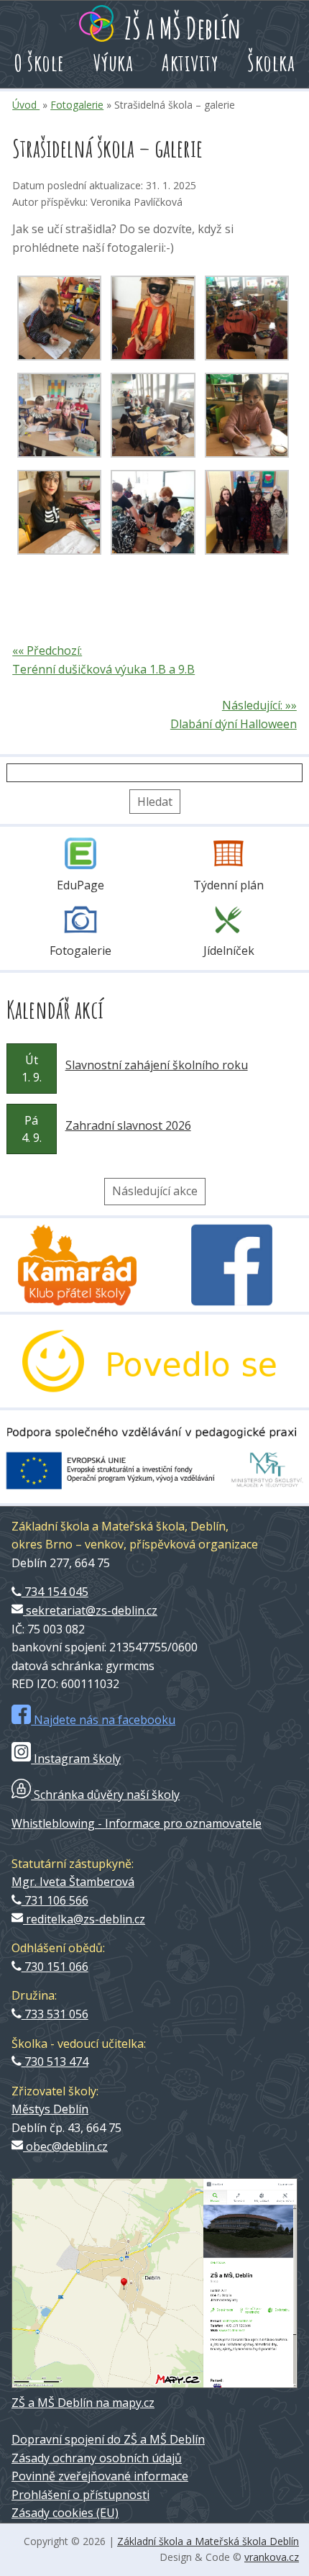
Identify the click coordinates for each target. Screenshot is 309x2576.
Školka (271, 62)
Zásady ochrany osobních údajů (97, 2458)
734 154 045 (55, 1592)
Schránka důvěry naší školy (105, 1795)
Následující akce (155, 1191)
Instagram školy (76, 1759)
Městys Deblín (50, 2109)
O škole (40, 62)
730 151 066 (55, 1967)
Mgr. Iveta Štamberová (73, 1882)
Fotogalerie (77, 105)
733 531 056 (55, 2014)
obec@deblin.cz (65, 2146)
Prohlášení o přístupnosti (80, 2495)
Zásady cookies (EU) (65, 2513)
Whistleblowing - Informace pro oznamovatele (137, 1823)
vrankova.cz (272, 2557)
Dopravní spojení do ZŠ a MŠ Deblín (108, 2439)
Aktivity (190, 62)
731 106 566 (55, 1900)
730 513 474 (55, 2062)
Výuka (114, 62)
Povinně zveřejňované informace (100, 2476)
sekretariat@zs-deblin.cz (90, 1610)
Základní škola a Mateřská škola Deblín (208, 2541)
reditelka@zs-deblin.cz (84, 1919)
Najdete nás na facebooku (103, 1720)
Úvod (26, 105)
